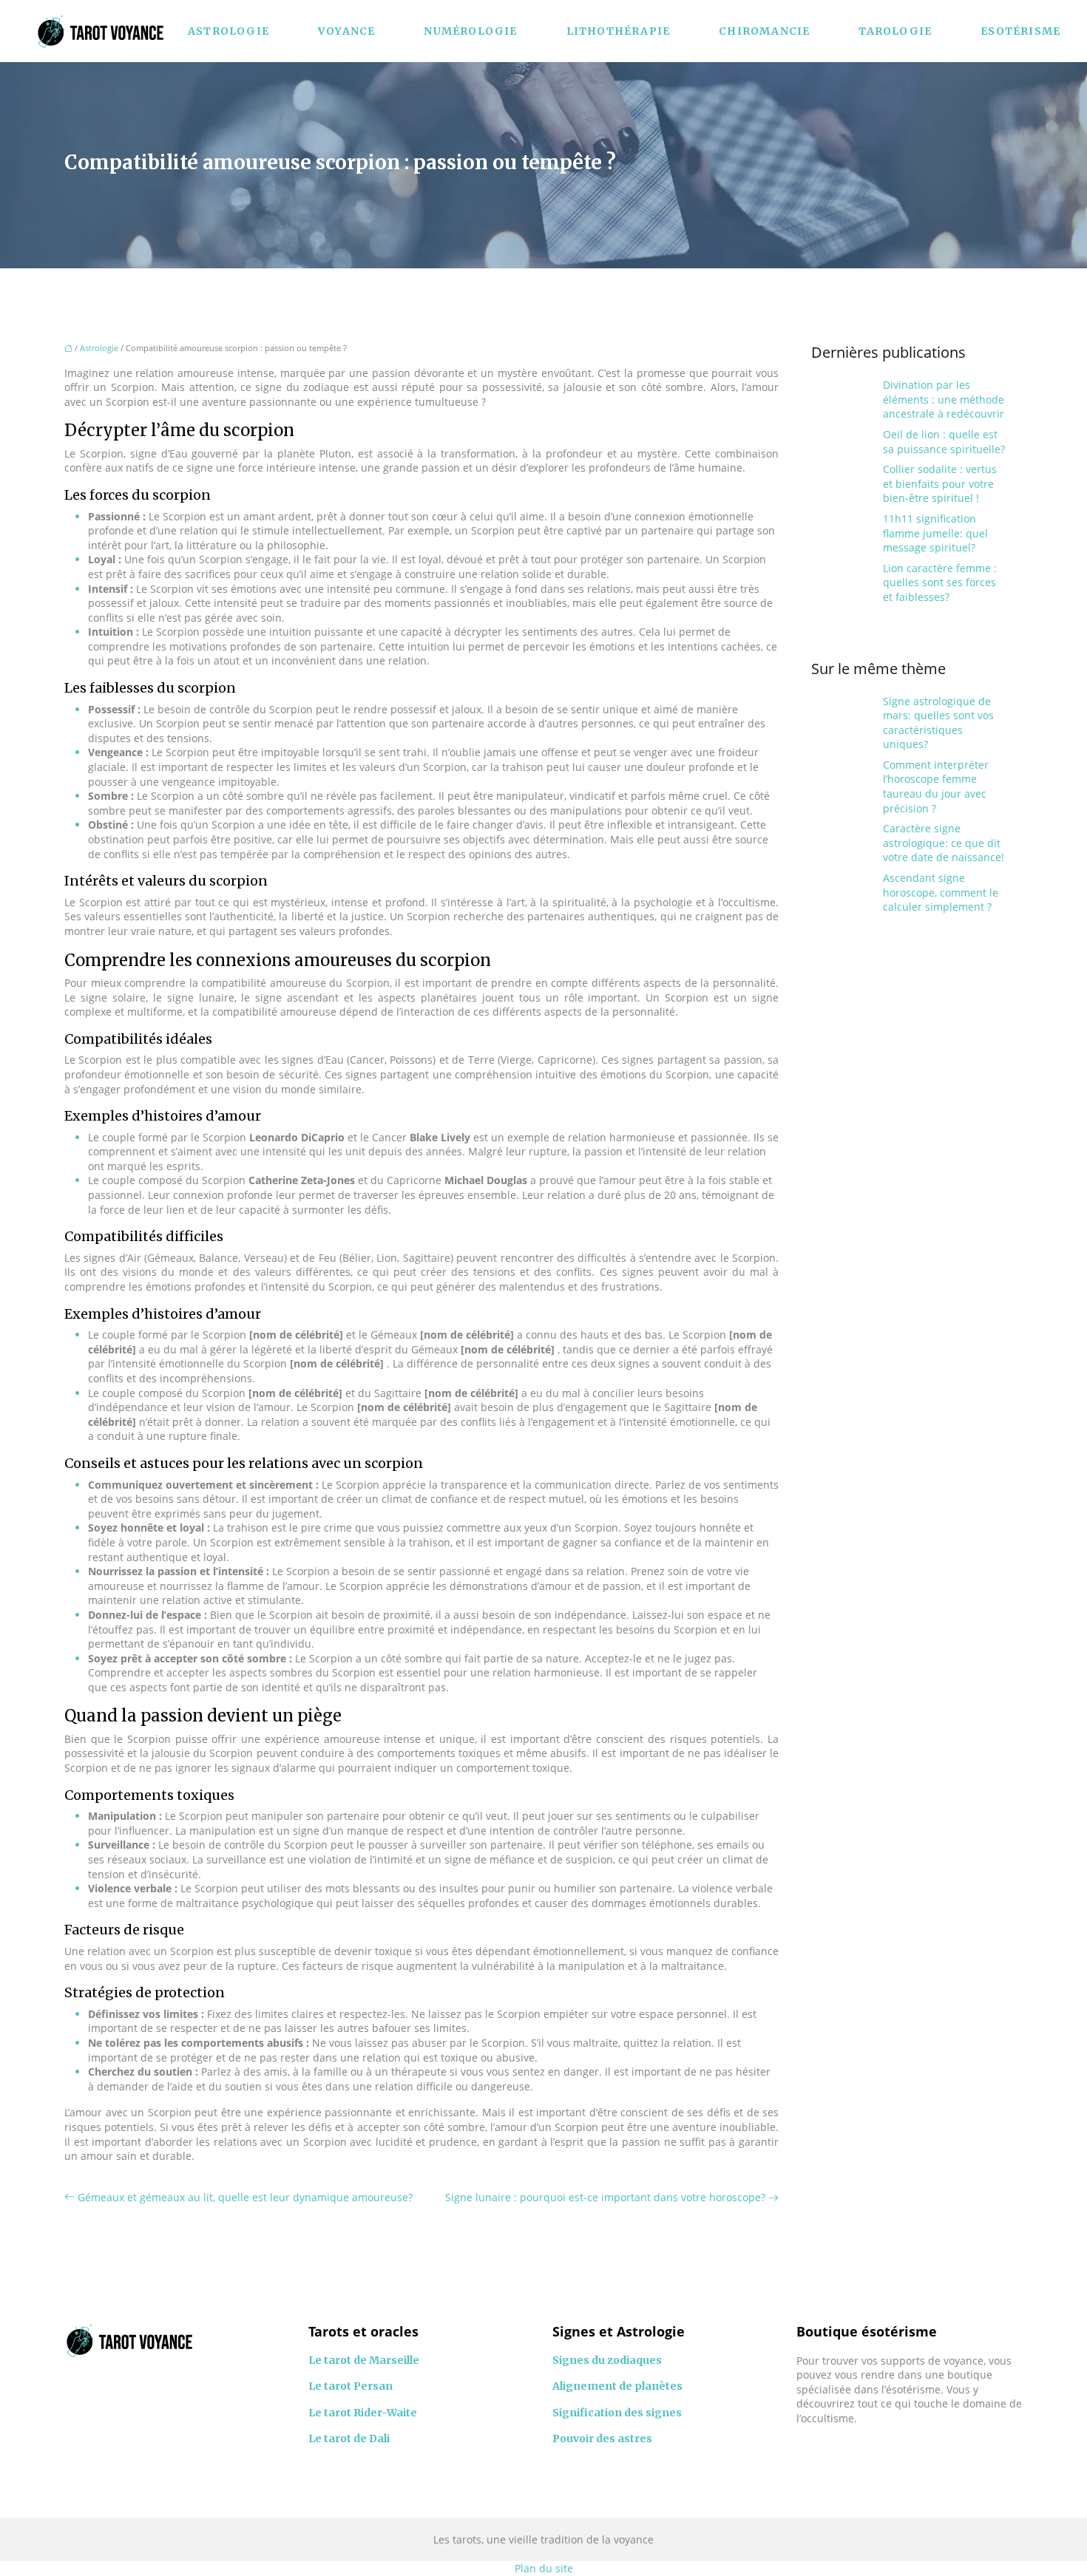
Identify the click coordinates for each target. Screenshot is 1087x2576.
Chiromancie (764, 31)
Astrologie (228, 31)
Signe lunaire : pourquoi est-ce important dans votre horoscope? (605, 2197)
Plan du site (544, 2568)
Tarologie (895, 31)
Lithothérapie (619, 31)
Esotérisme (1020, 31)
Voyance (346, 31)
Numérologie (470, 31)
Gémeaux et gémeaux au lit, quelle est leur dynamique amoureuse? (245, 2197)
